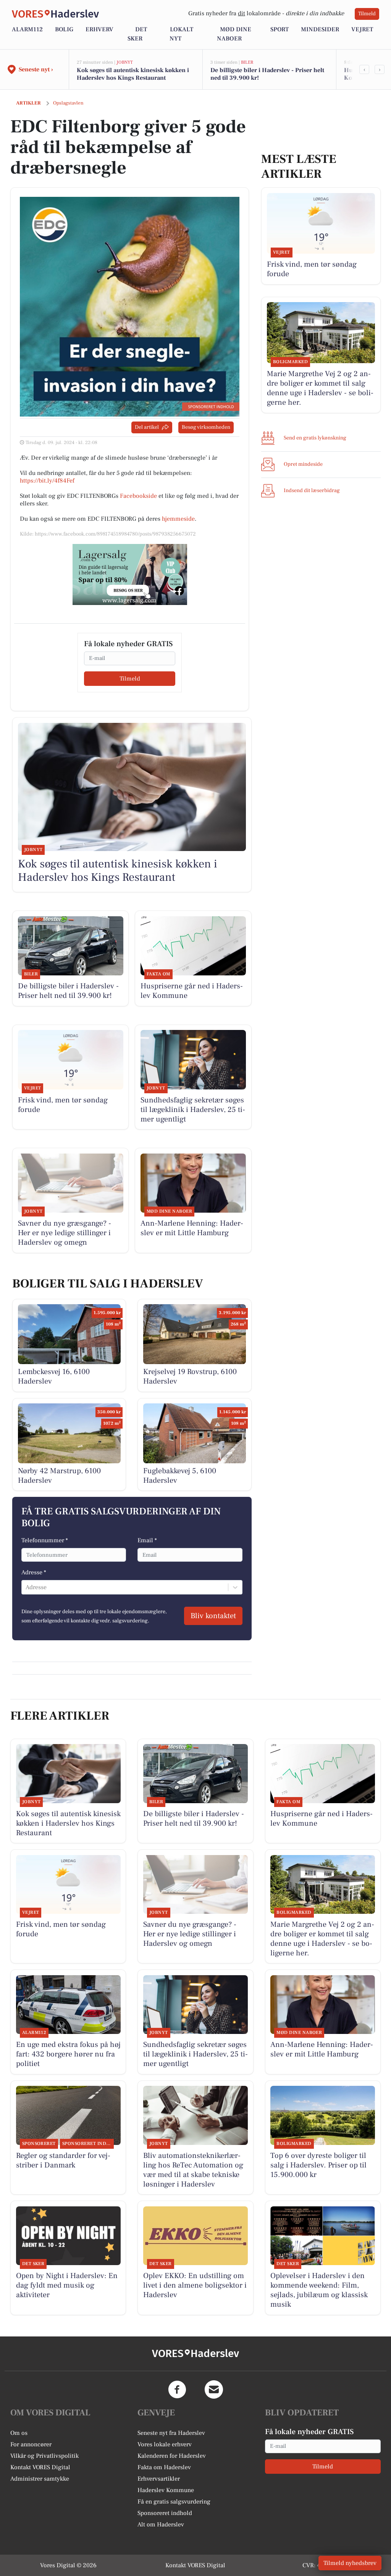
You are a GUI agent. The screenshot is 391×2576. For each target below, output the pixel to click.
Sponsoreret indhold (165, 2513)
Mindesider (320, 29)
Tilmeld (367, 14)
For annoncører (31, 2444)
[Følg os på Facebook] (177, 2389)
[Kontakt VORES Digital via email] (214, 2389)
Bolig (64, 29)
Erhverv (99, 29)
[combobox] (26, 1587)
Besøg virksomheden (206, 427)
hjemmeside (178, 519)
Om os (19, 2433)
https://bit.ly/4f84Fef (47, 481)
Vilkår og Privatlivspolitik (44, 2456)
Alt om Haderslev (161, 2525)
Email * (147, 1540)
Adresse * (34, 1572)
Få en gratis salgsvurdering (174, 2502)
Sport (280, 29)
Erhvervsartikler (159, 2479)
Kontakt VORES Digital (40, 2467)
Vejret (362, 29)
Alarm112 (27, 29)
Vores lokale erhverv (165, 2444)
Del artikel (147, 427)
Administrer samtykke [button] (40, 2479)
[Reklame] (130, 574)
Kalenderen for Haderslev (172, 2456)
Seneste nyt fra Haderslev (171, 2433)
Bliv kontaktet (213, 1616)
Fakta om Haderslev (164, 2467)
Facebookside (138, 496)
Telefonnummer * (45, 1540)
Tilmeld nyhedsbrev (350, 2563)
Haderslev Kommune (166, 2490)
